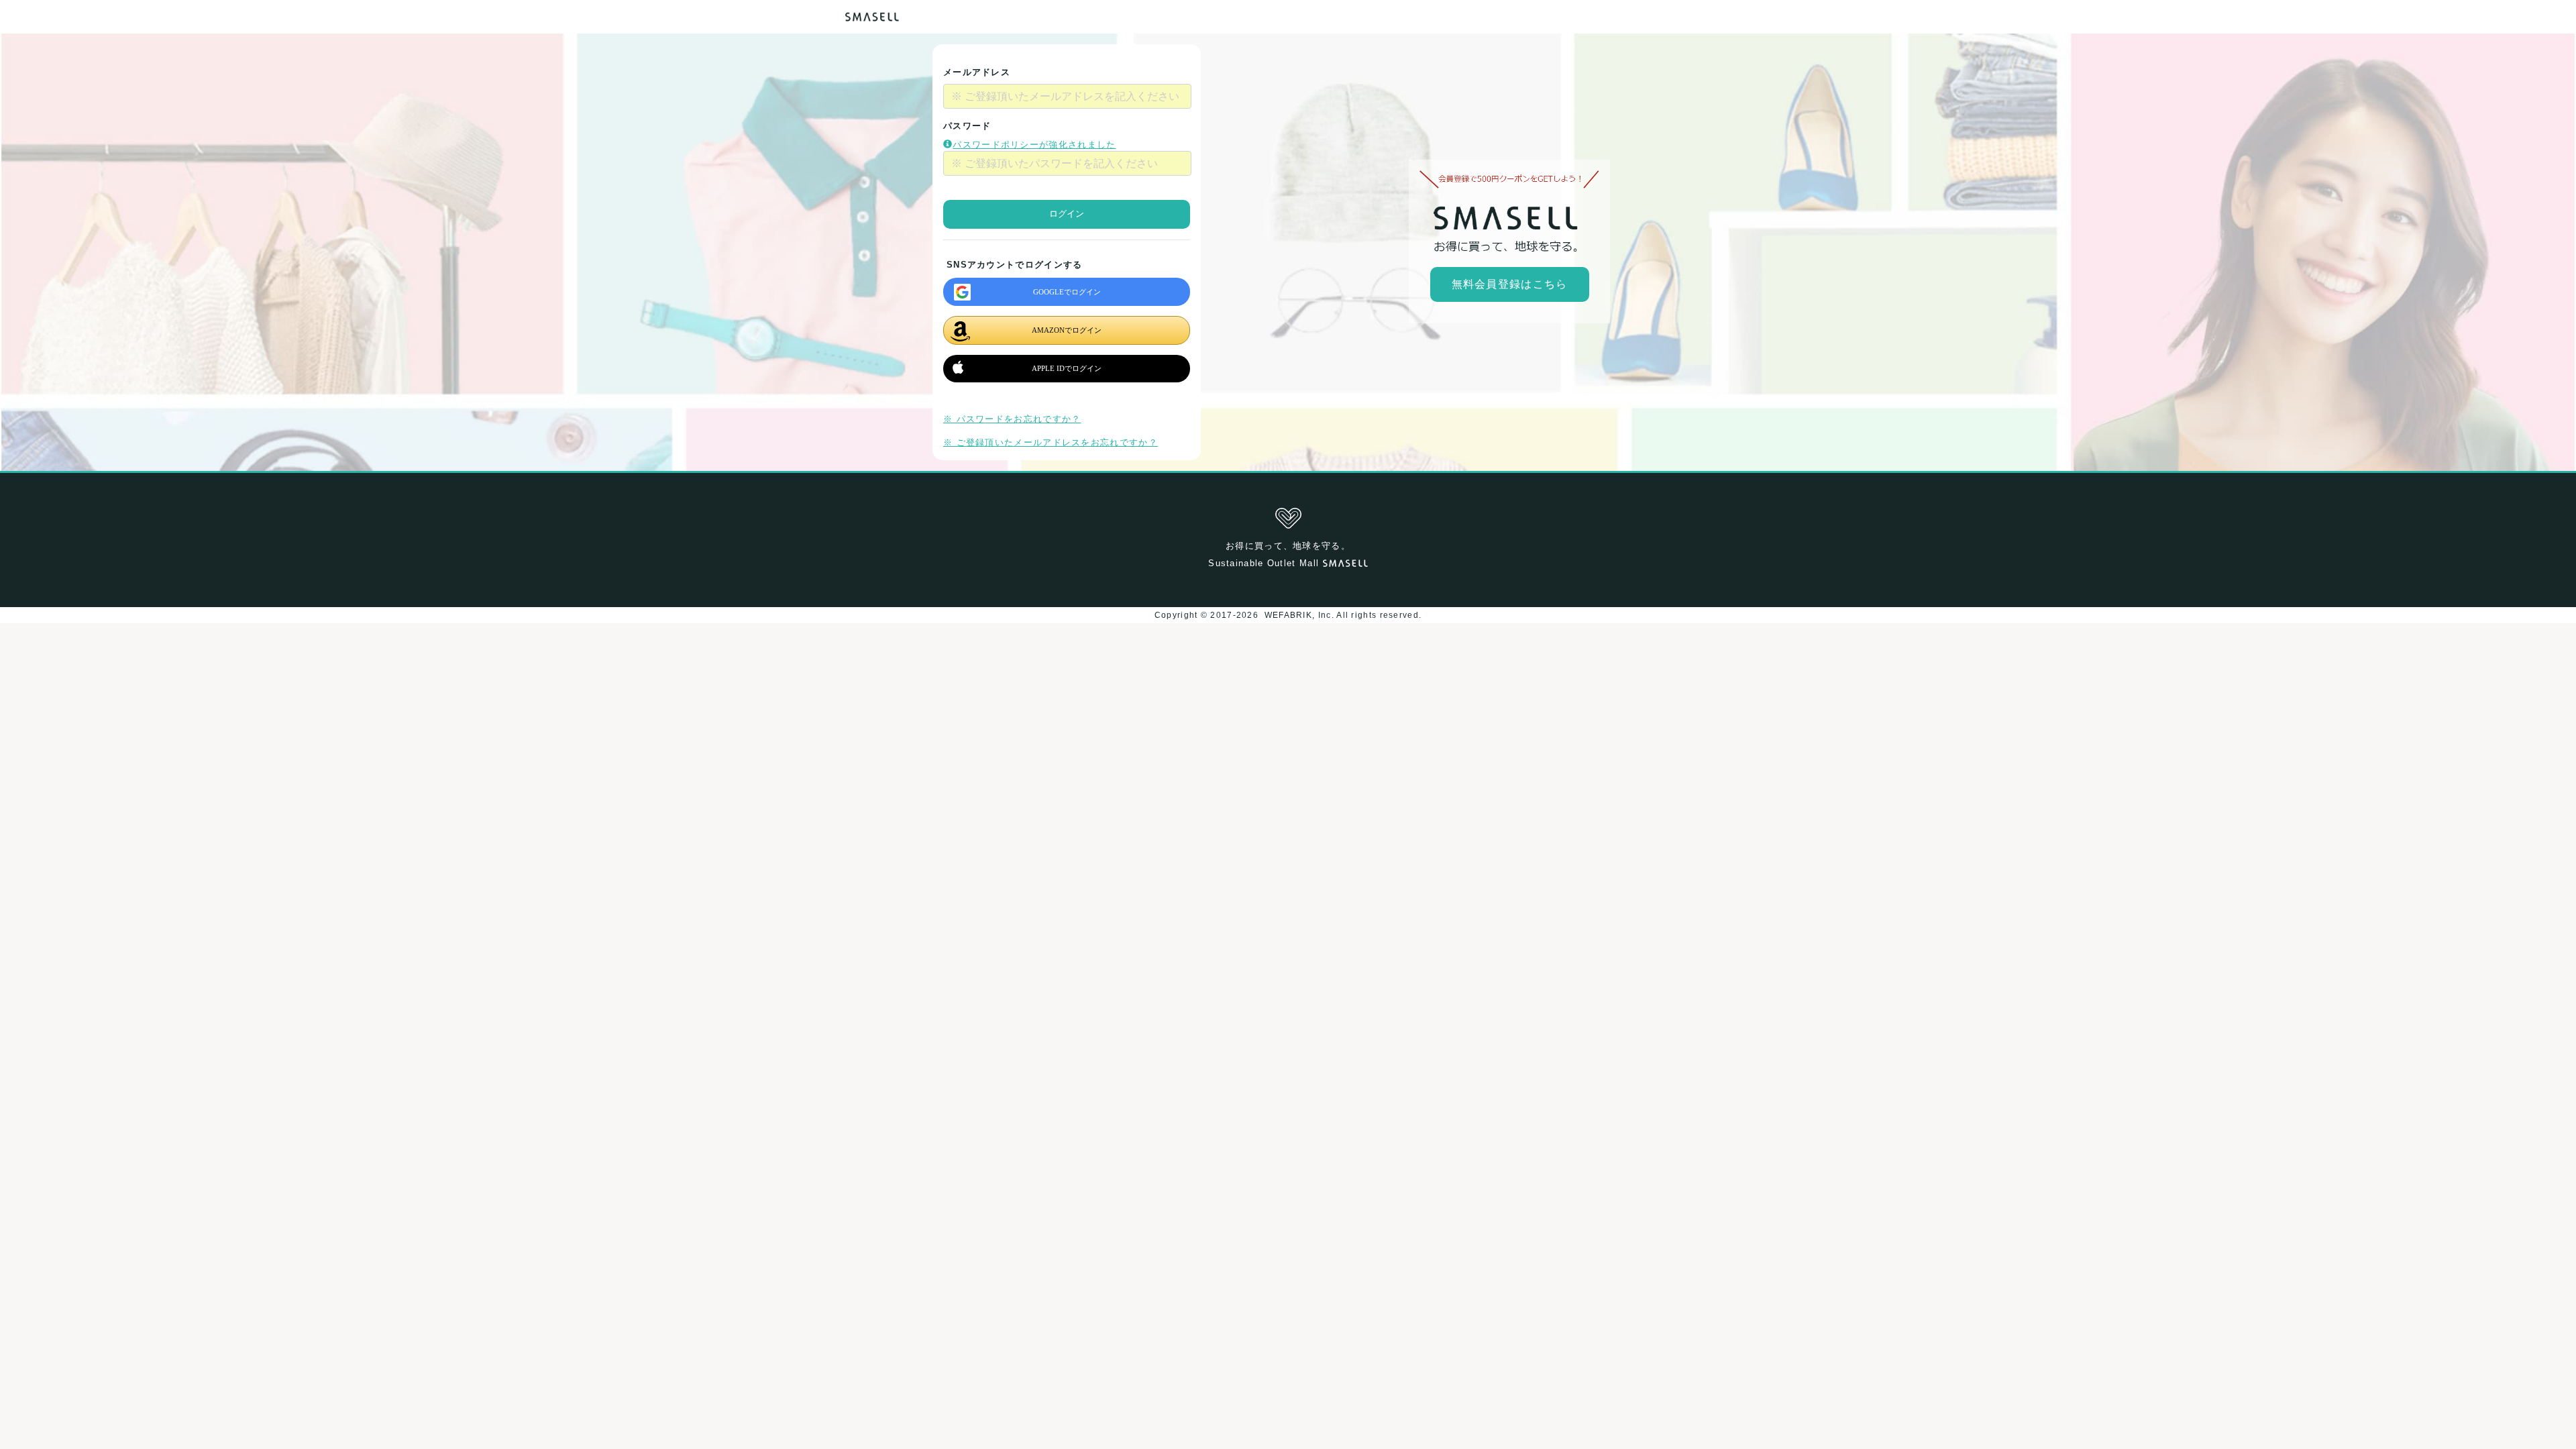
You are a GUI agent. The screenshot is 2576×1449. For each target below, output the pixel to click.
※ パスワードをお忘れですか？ (1012, 419)
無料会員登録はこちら (1510, 284)
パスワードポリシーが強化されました (1034, 145)
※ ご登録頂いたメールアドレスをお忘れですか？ (1051, 442)
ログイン (1067, 214)
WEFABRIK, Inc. (1299, 615)
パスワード (967, 126)
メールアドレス (977, 72)
